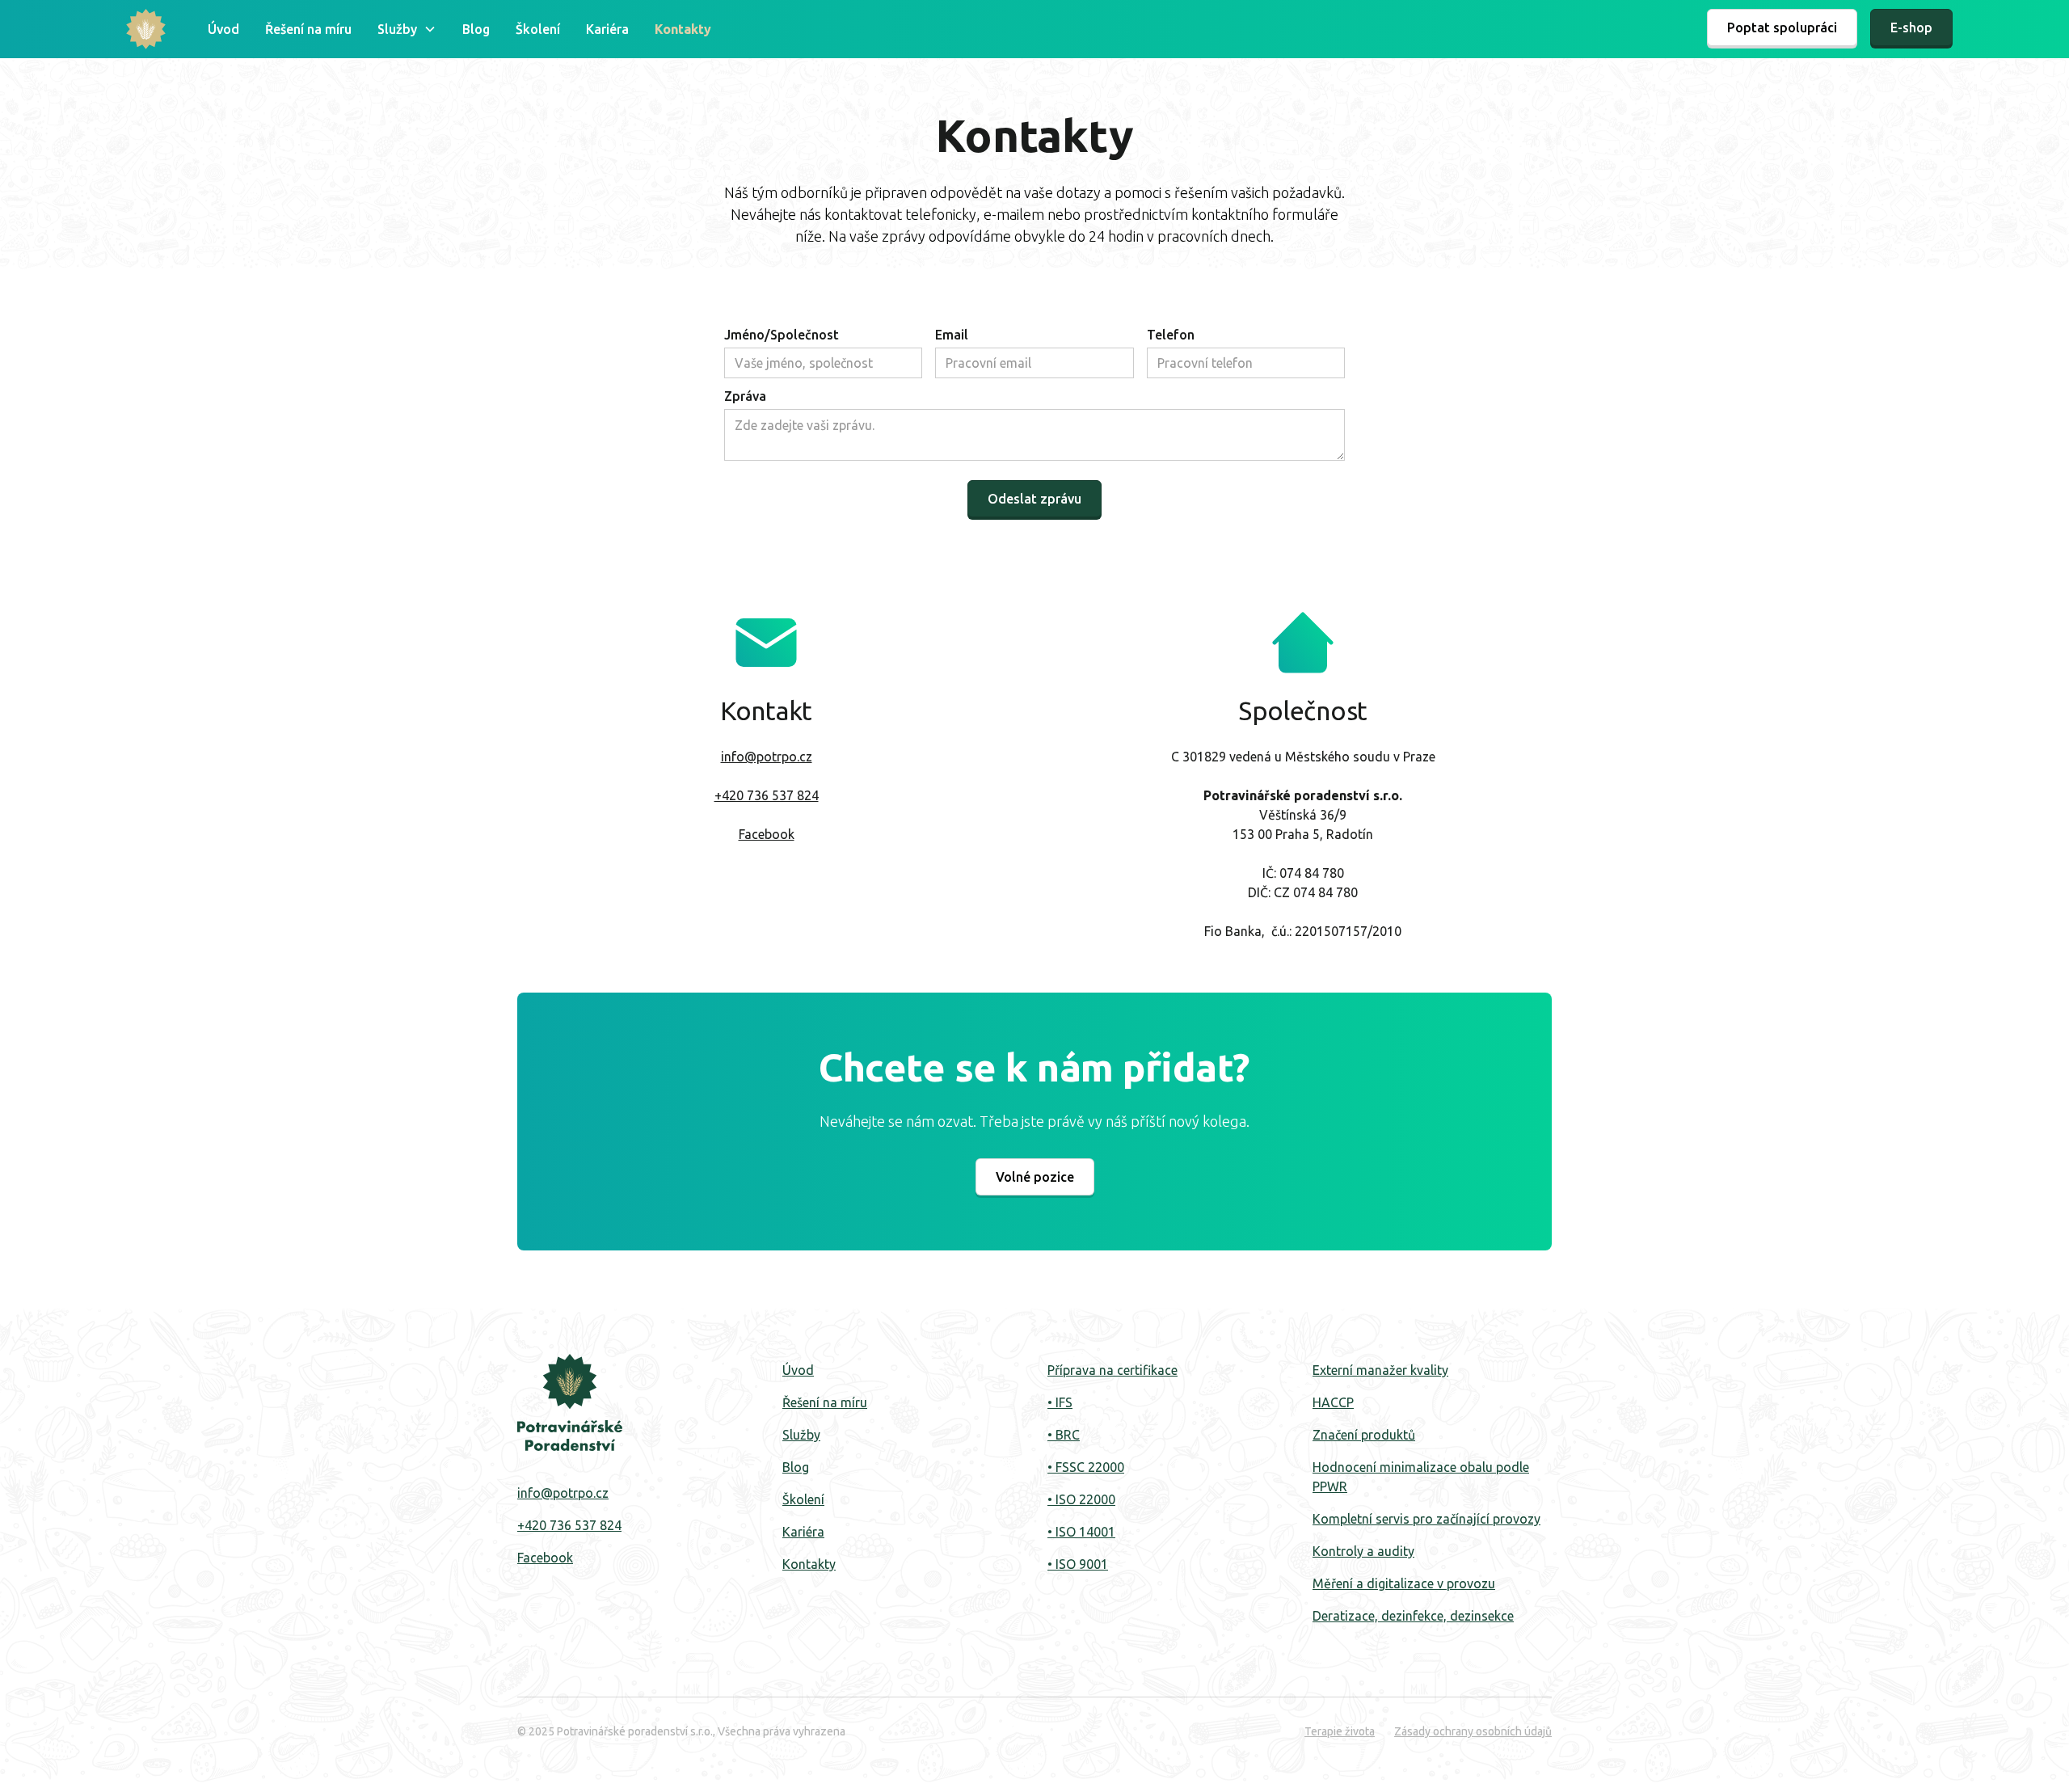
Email (952, 335)
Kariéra (607, 29)
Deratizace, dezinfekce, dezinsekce (1413, 1616)
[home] (146, 29)
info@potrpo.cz (767, 757)
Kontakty (683, 29)
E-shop (1911, 27)
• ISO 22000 (1081, 1499)
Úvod (223, 29)
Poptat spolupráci (1782, 27)
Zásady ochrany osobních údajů (1473, 1731)
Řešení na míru (308, 29)
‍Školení (803, 1499)
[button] (407, 29)
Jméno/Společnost (782, 335)
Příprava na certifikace (1112, 1370)
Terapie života (1340, 1731)
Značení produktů (1364, 1435)
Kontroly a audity (1363, 1551)
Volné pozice (1035, 1177)
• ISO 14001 (1081, 1532)
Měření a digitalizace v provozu (1404, 1583)
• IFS (1060, 1402)
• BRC (1064, 1435)
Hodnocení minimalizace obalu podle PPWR (1421, 1477)
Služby (801, 1435)
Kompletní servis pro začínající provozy (1426, 1519)
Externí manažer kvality (1380, 1370)
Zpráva (745, 396)
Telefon (1171, 335)
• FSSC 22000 (1086, 1467)
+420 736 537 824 (767, 795)
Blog (476, 29)
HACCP (1333, 1402)
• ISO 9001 (1078, 1564)
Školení (538, 29)
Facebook (767, 834)
